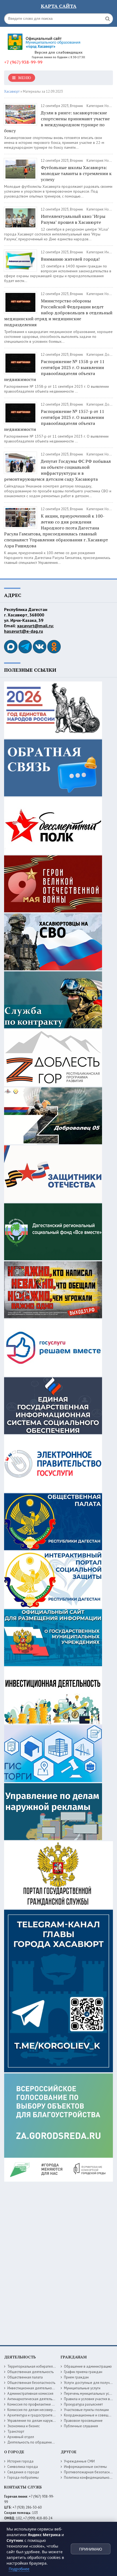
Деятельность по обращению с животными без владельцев (55, 2442)
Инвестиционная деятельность (32, 2388)
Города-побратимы (23, 2478)
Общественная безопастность (31, 2383)
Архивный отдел (21, 2437)
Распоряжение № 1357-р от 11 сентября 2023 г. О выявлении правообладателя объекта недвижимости (54, 420)
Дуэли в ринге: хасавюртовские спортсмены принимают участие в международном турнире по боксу (57, 122)
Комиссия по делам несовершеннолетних (41, 2410)
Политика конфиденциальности (89, 2478)
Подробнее (19, 2569)
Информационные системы (85, 2467)
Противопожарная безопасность (90, 2472)
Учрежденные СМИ (79, 2461)
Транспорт (16, 2431)
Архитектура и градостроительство (35, 2415)
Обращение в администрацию (88, 2366)
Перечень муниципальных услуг (89, 2394)
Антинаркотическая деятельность (34, 2399)
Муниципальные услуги (82, 2388)
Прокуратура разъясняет (83, 2404)
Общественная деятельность (30, 2372)
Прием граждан (76, 2377)
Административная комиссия (30, 2394)
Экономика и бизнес (24, 2426)
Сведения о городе (23, 2472)
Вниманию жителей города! (70, 259)
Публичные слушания (81, 2426)
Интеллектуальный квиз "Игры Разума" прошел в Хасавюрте (73, 219)
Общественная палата (25, 2377)
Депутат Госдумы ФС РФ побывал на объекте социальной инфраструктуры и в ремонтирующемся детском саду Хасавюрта (57, 470)
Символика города (23, 2467)
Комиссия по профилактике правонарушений (43, 2404)
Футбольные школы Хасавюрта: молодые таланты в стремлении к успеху (76, 173)
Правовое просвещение (83, 2421)
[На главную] (45, 40)
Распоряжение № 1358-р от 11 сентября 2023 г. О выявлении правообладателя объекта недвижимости (54, 370)
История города (20, 2461)
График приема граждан (83, 2372)
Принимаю (91, 2549)
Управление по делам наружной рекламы (40, 2421)
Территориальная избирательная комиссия (42, 2366)
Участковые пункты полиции (86, 2410)
